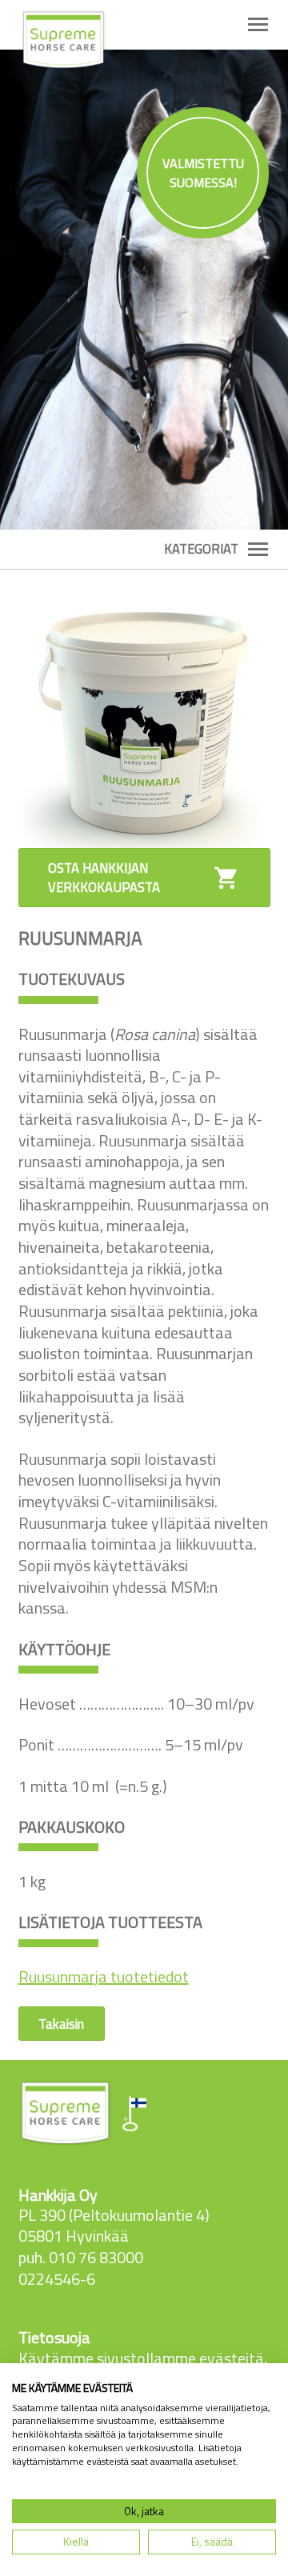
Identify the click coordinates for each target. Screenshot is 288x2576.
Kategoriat (201, 549)
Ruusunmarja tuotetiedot (104, 1976)
